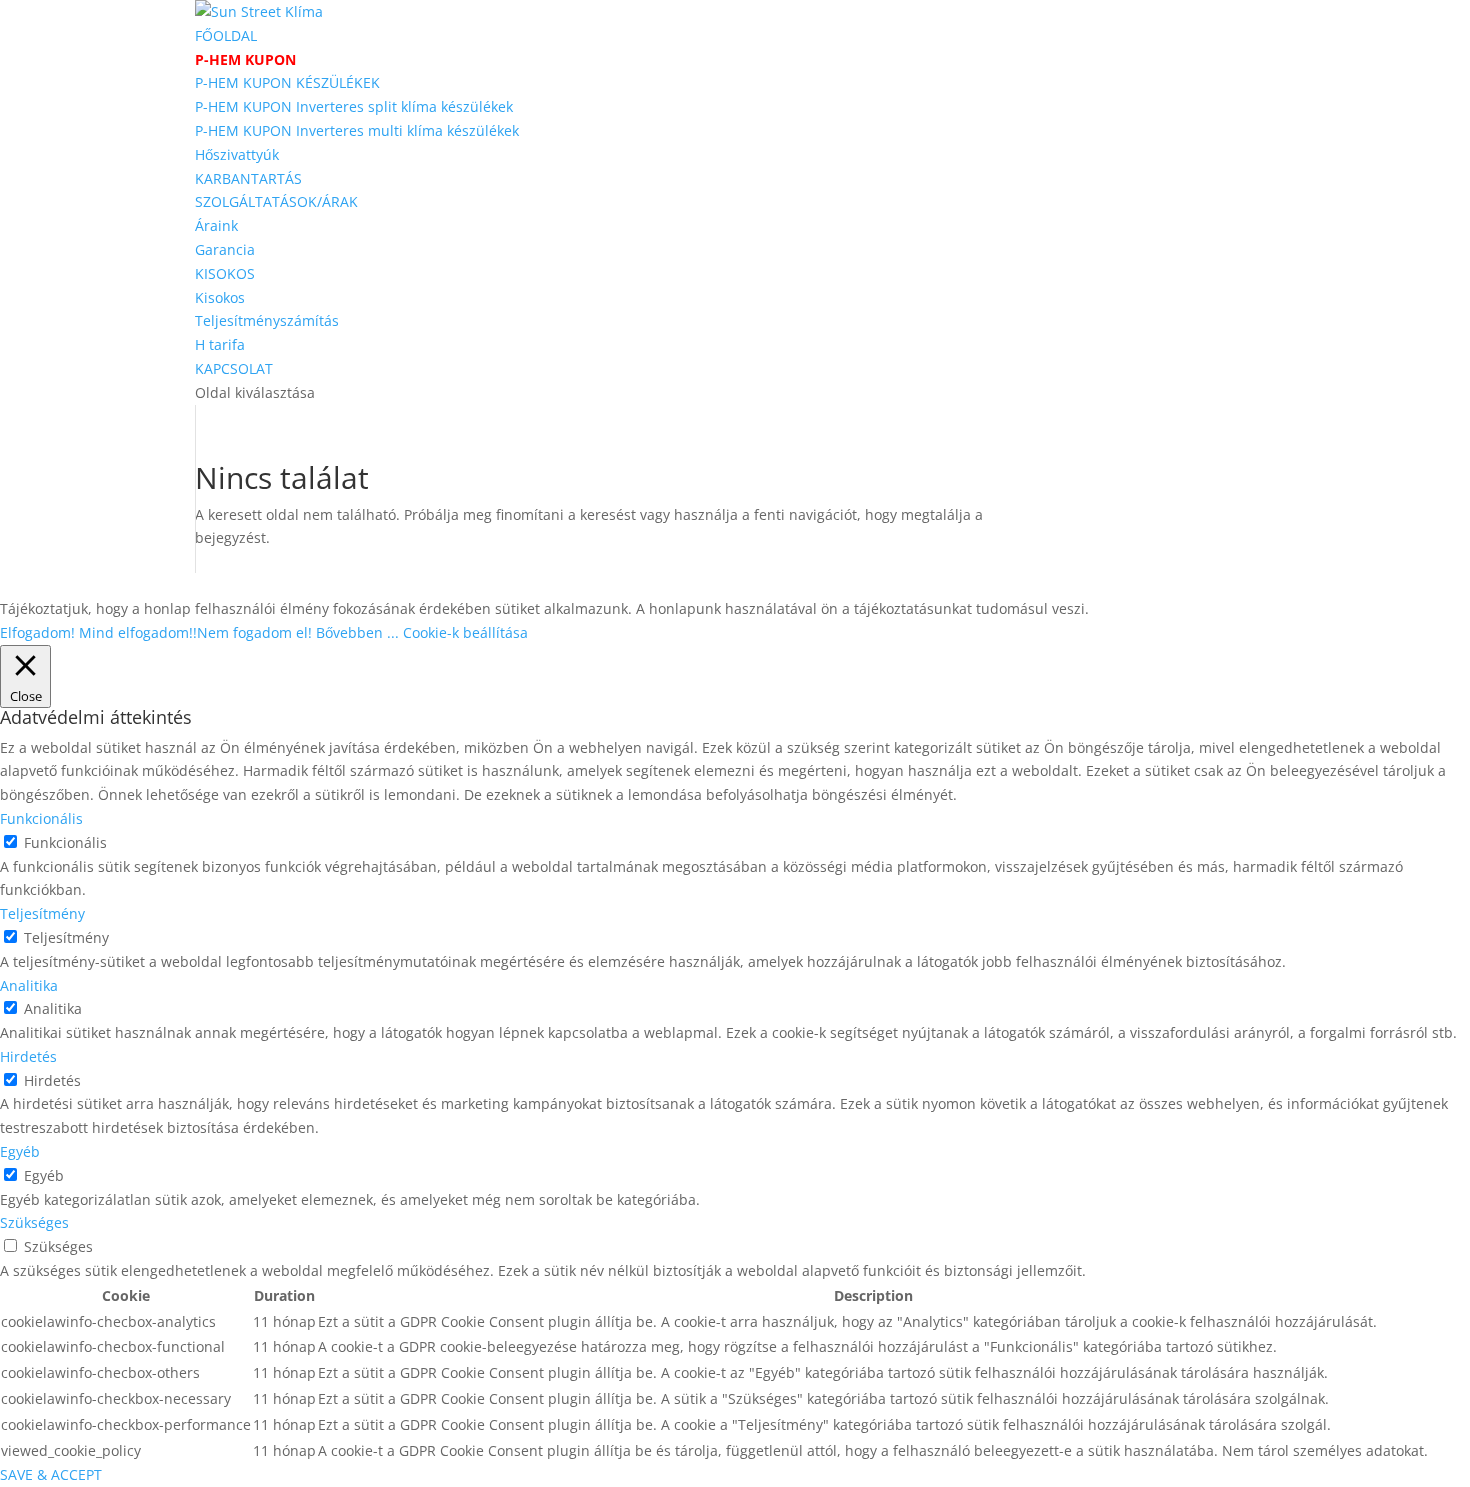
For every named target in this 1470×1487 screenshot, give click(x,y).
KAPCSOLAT (234, 368)
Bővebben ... (357, 632)
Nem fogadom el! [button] (254, 632)
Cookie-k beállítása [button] (465, 632)
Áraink (216, 225)
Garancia (225, 249)
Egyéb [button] (20, 1151)
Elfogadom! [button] (37, 632)
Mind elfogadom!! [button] (138, 632)
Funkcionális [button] (41, 818)
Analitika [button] (29, 985)
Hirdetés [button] (28, 1056)
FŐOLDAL (226, 35)
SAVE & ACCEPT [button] (51, 1474)
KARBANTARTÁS (248, 178)
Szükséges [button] (34, 1222)
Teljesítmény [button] (42, 913)
